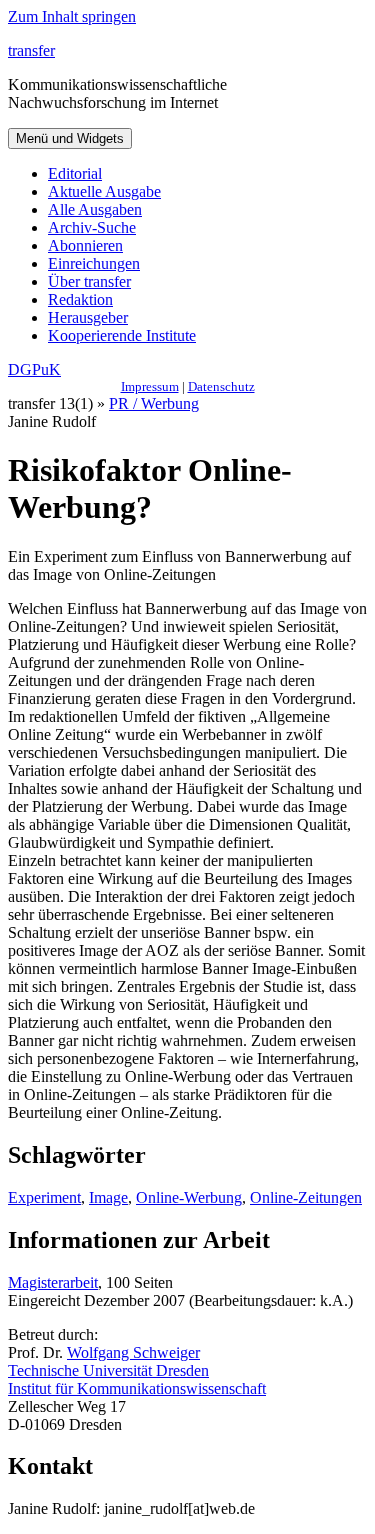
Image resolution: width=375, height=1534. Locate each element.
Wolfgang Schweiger (133, 1352)
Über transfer (89, 281)
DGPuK (34, 369)
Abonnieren (85, 245)
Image (108, 1197)
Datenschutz (221, 386)
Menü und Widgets (70, 138)
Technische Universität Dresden (108, 1370)
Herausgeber (88, 317)
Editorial (75, 173)
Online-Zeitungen (306, 1197)
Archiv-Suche (92, 227)
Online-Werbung (189, 1197)
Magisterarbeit (53, 1282)
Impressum (150, 386)
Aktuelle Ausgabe (104, 191)
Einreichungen (94, 263)
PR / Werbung (154, 403)
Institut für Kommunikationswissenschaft (137, 1388)
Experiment (44, 1197)
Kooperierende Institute (122, 335)
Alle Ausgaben (95, 209)
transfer (31, 50)
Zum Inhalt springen (72, 16)
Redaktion (80, 299)
